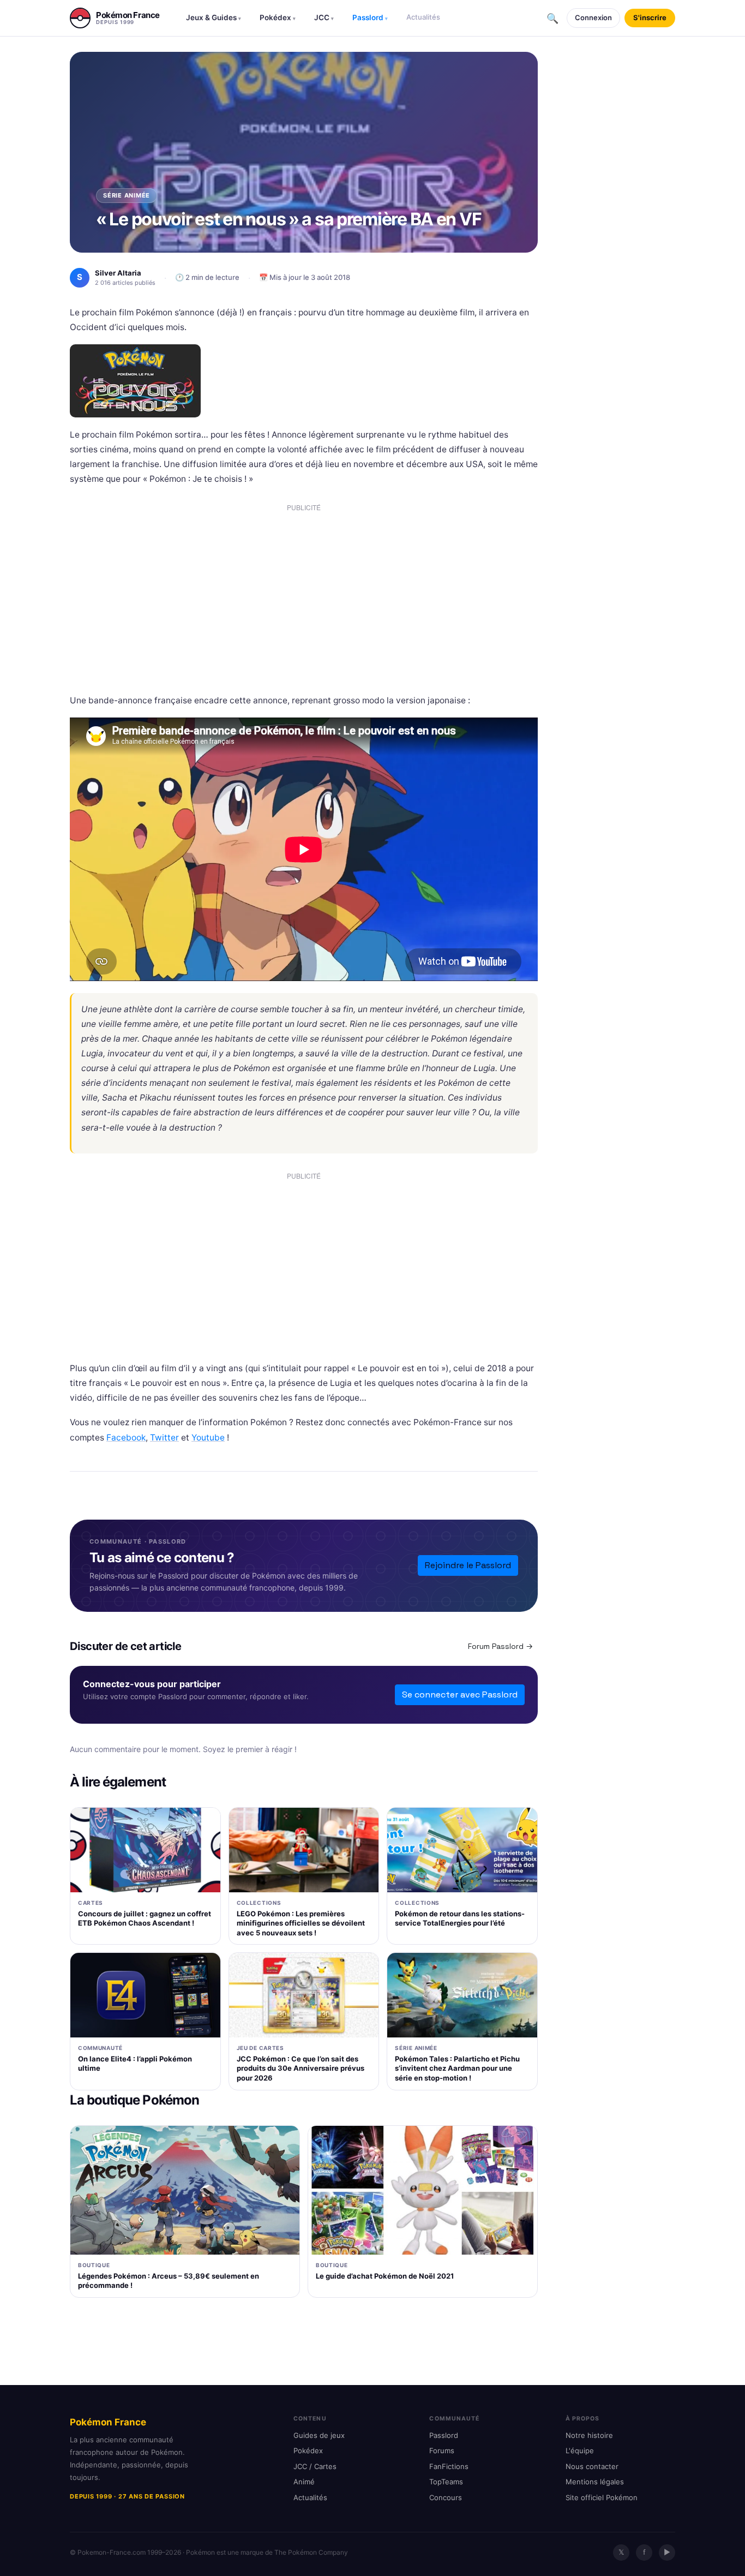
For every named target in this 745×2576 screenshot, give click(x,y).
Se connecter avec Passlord (460, 1695)
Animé (304, 2482)
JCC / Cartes (315, 2466)
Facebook (126, 1438)
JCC (324, 17)
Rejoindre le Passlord (468, 1565)
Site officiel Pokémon (602, 2497)
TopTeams (446, 2482)
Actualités (423, 17)
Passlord (370, 17)
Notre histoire (589, 2435)
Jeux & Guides (214, 17)
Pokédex (278, 17)
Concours (446, 2497)
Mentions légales (595, 2482)
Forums (442, 2451)
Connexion (593, 17)
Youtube (208, 1438)
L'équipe (580, 2451)
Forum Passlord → (500, 1646)
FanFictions (449, 2466)
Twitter (164, 1438)
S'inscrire (650, 17)
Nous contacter (592, 2466)
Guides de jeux (319, 2435)
